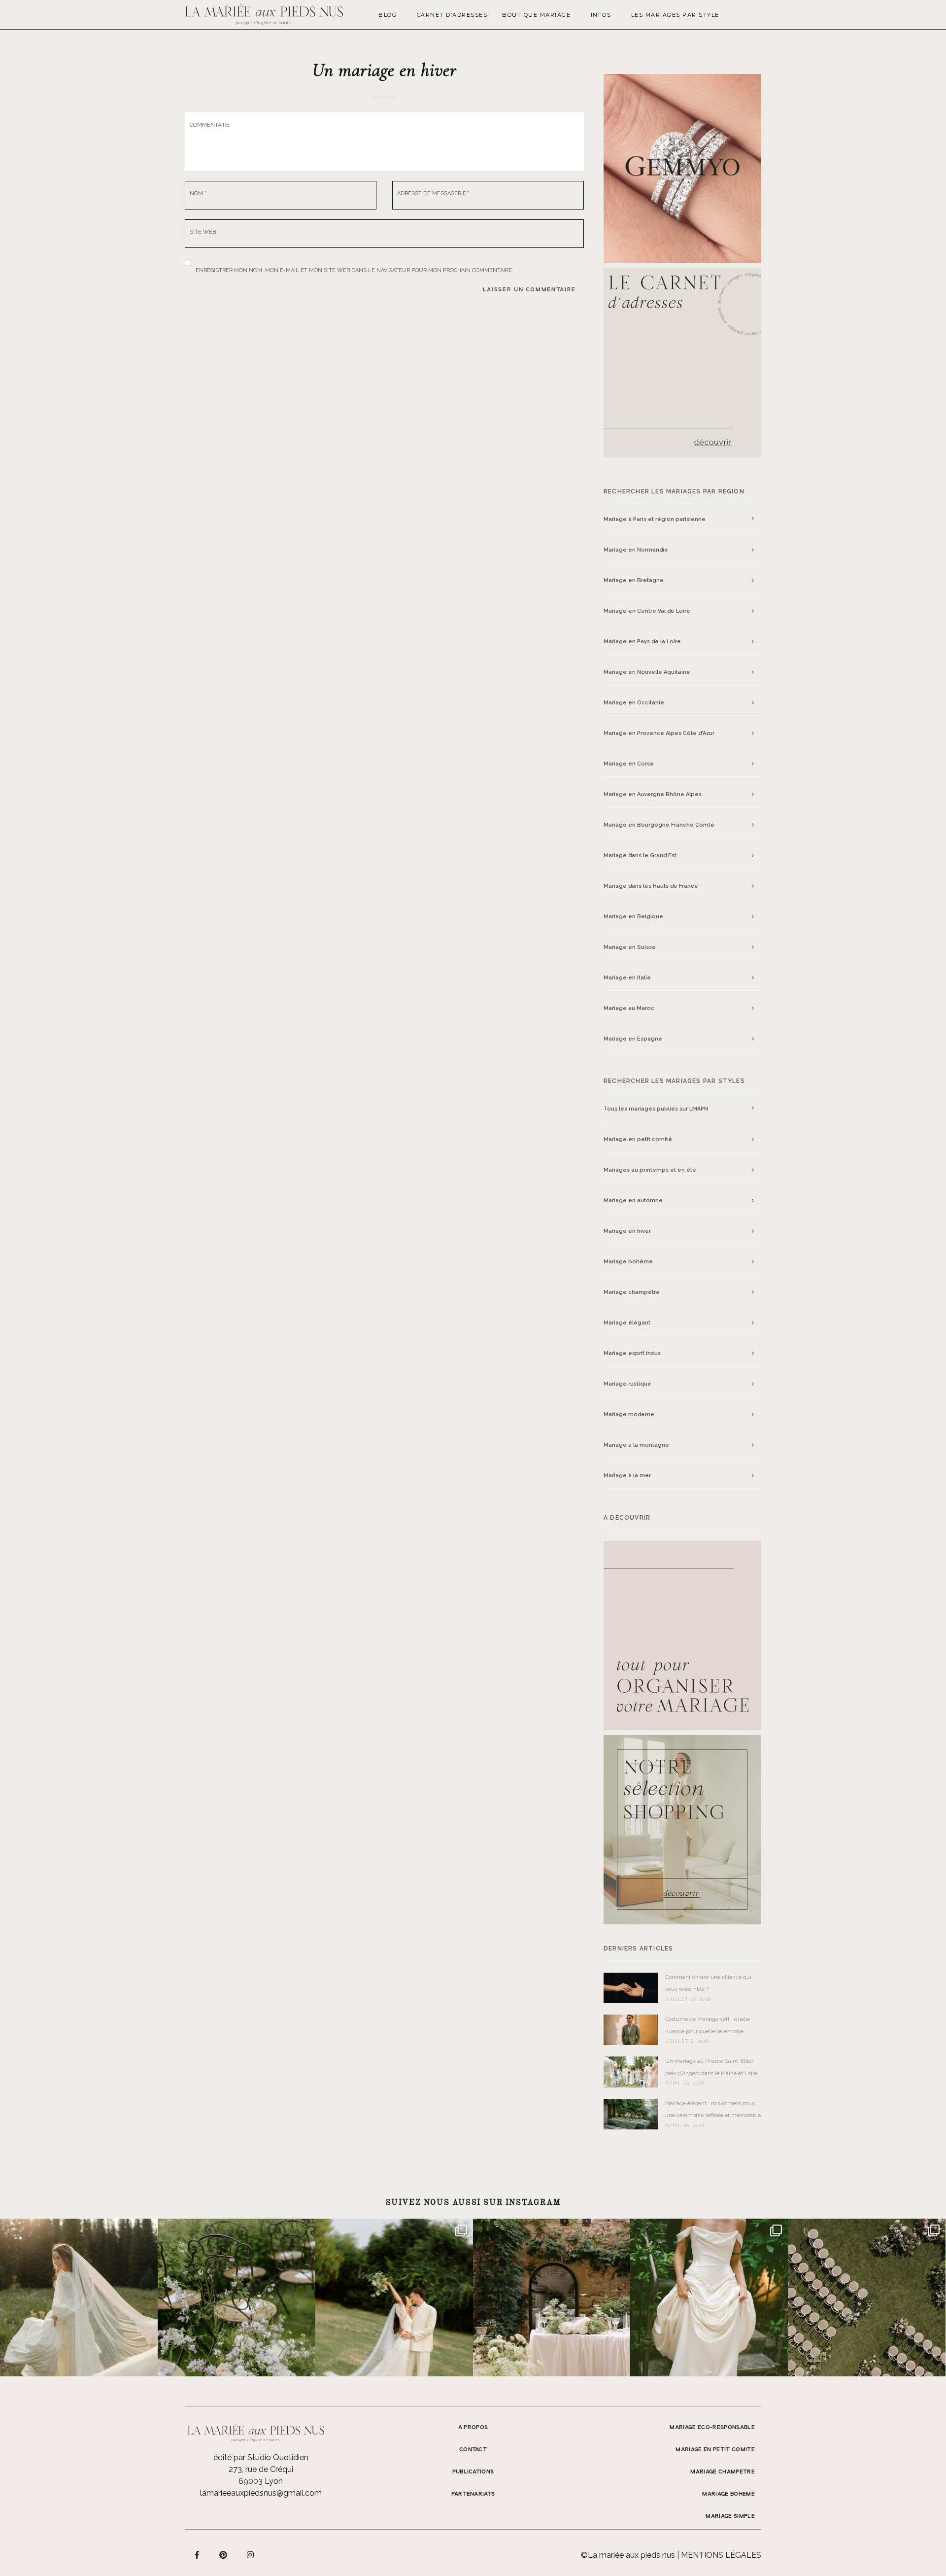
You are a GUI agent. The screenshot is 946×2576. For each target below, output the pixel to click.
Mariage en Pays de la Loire (642, 642)
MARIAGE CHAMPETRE (723, 2472)
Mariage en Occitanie (634, 703)
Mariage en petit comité (638, 1139)
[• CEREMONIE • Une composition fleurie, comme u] (236, 2298)
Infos (601, 15)
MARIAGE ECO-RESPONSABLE (712, 2428)
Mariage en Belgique (633, 917)
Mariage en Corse (629, 764)
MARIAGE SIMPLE (730, 2516)
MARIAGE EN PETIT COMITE (715, 2450)
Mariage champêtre (632, 1292)
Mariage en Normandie (636, 550)
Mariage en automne (633, 1201)
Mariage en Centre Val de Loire (647, 611)
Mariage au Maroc (629, 1008)
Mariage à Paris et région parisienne (655, 520)
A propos (473, 2428)
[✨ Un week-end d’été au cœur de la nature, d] (394, 2298)
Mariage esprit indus (632, 1353)
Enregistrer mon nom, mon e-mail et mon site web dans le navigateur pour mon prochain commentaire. (355, 268)
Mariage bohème (628, 1262)
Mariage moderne (629, 1414)
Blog (388, 15)
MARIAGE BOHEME (728, 2494)
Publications (473, 2472)
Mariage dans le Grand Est (640, 855)
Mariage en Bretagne (634, 580)
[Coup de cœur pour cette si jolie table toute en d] (552, 2298)
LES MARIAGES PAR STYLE (675, 15)
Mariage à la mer (627, 1476)
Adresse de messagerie (433, 193)
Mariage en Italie (627, 978)
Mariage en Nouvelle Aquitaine (647, 672)
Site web (203, 232)
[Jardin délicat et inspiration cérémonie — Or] (867, 2298)
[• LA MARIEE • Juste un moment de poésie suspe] (79, 2298)
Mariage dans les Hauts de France (651, 886)
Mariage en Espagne (633, 1039)
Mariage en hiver (627, 1231)
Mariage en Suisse (630, 947)
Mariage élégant (627, 1323)
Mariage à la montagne (636, 1445)
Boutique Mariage (536, 15)
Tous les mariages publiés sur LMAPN (656, 1109)
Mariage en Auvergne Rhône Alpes (653, 794)
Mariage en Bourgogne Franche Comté (659, 825)
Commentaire (210, 125)
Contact (473, 2450)
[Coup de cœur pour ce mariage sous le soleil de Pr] (709, 2298)
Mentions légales (721, 2555)
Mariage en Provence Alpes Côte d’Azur (659, 733)
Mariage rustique (627, 1384)
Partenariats (473, 2494)
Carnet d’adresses (452, 15)
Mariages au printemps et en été (650, 1170)
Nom (198, 193)
